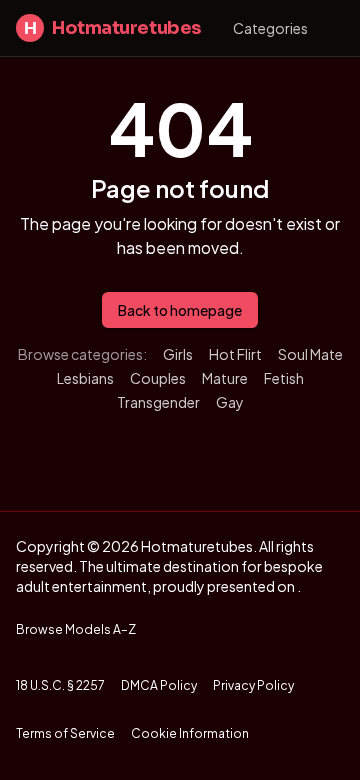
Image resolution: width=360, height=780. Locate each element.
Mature (225, 378)
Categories (270, 28)
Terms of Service (65, 733)
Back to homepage (180, 310)
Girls (178, 354)
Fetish (284, 378)
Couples (158, 378)
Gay (230, 402)
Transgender (158, 402)
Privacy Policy (253, 685)
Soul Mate (310, 354)
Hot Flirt (235, 354)
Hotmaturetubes (112, 28)
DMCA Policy (159, 685)
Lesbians (85, 378)
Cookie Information (190, 733)
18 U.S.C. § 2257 (60, 685)
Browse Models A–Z (76, 629)
